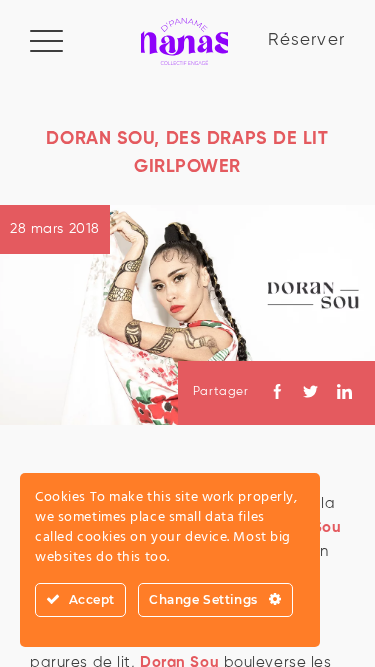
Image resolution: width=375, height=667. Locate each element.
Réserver (306, 40)
